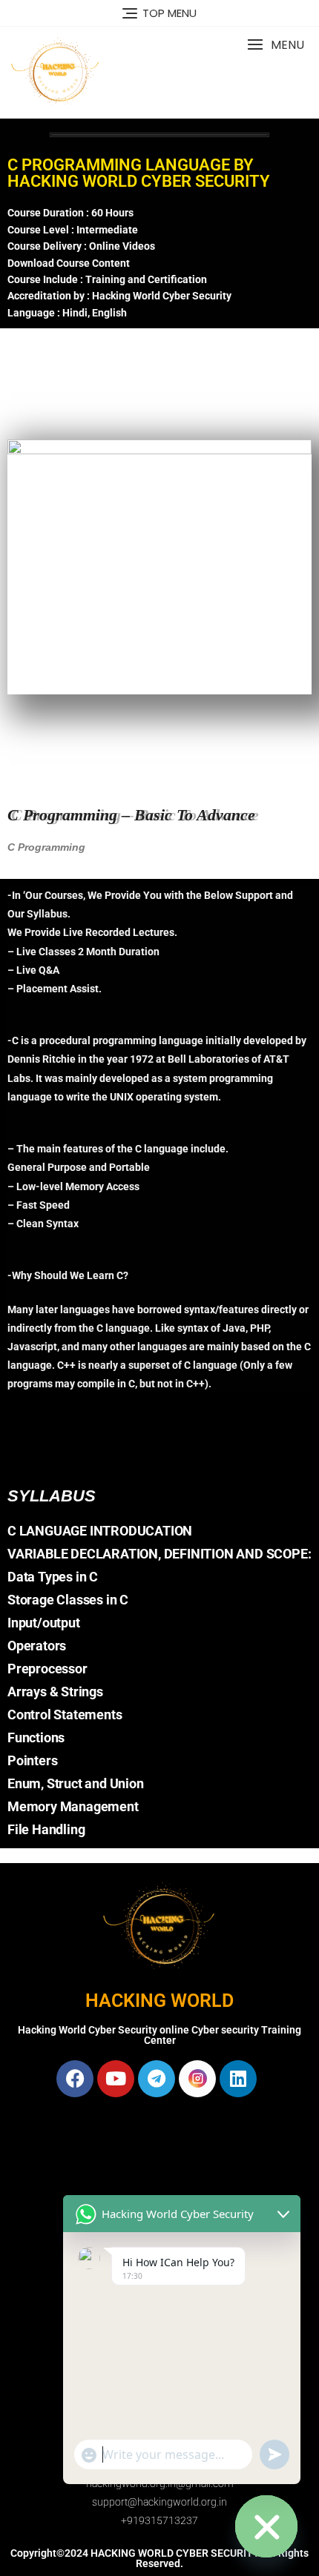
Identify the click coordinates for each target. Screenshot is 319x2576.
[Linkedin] (238, 2079)
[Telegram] (157, 2079)
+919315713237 (159, 2520)
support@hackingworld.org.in (159, 2502)
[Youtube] (116, 2079)
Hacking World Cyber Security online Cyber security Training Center (159, 2035)
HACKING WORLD (159, 2001)
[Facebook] (75, 2079)
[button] (276, 45)
